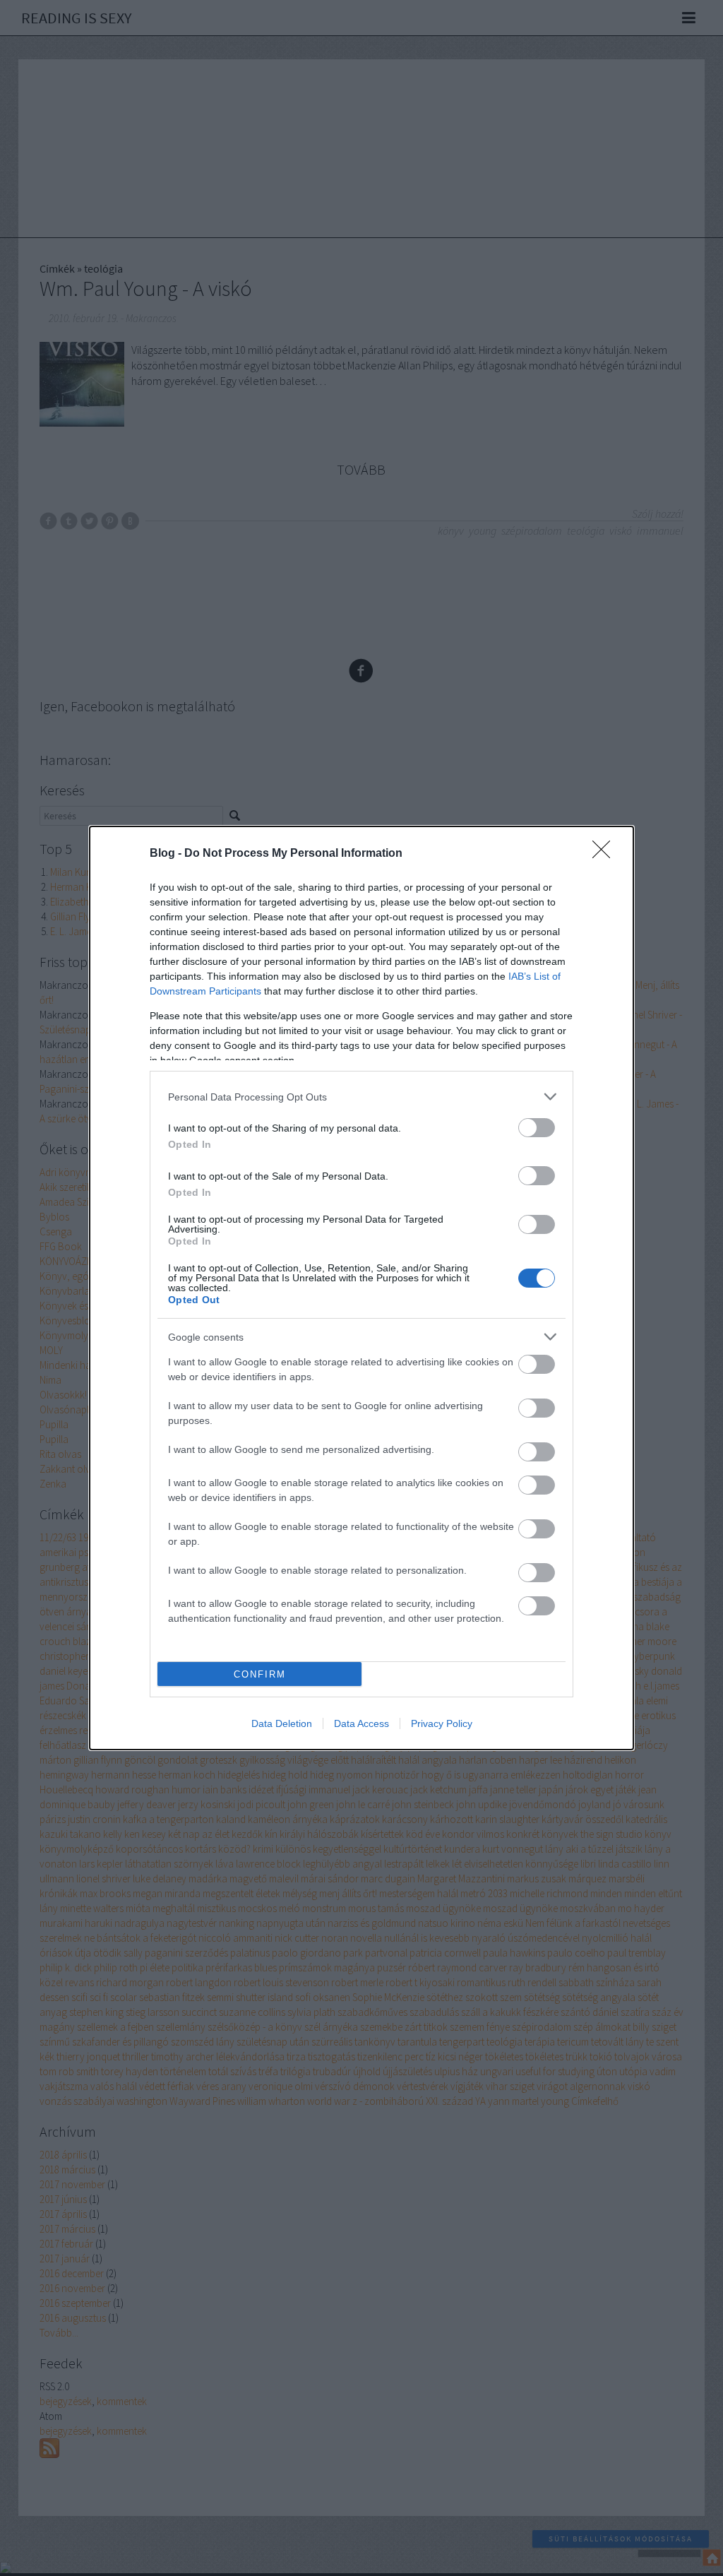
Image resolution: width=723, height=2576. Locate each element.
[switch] (537, 1128)
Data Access (361, 1723)
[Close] (606, 854)
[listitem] (361, 1097)
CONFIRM (260, 1674)
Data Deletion (282, 1723)
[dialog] (361, 1288)
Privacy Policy (442, 1723)
